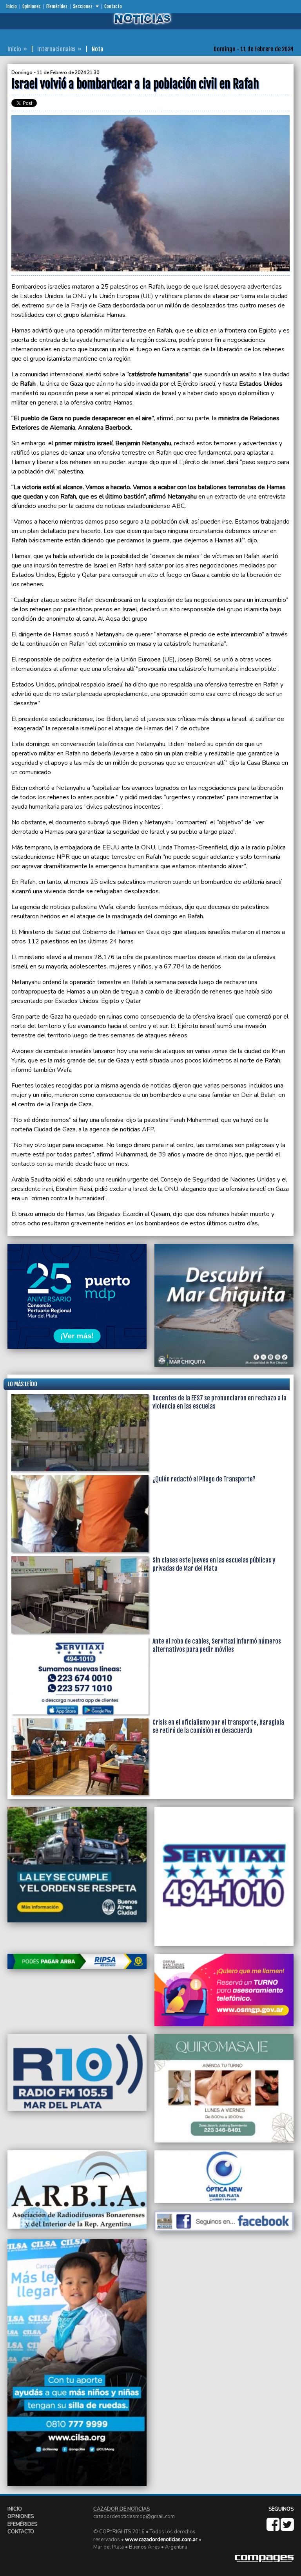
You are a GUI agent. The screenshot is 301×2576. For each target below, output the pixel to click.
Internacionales (56, 49)
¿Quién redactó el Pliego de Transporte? (204, 1479)
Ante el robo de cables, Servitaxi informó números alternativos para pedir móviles (217, 1645)
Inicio (12, 7)
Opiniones (32, 7)
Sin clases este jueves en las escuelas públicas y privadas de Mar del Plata (214, 1564)
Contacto (113, 7)
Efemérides (57, 7)
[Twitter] (287, 2528)
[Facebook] (274, 2528)
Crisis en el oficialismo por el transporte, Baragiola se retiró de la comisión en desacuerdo (218, 1726)
